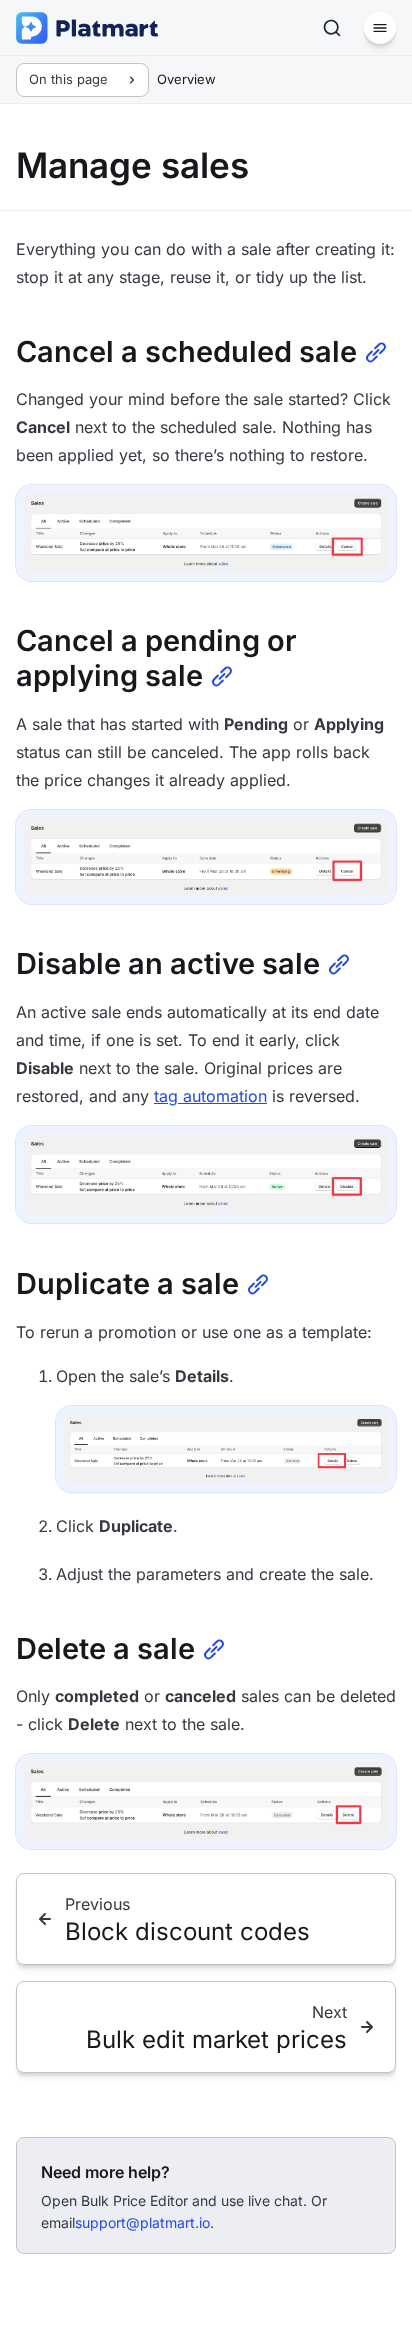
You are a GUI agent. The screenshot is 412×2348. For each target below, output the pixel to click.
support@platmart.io (142, 2222)
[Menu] (380, 28)
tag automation (210, 1096)
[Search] (332, 28)
